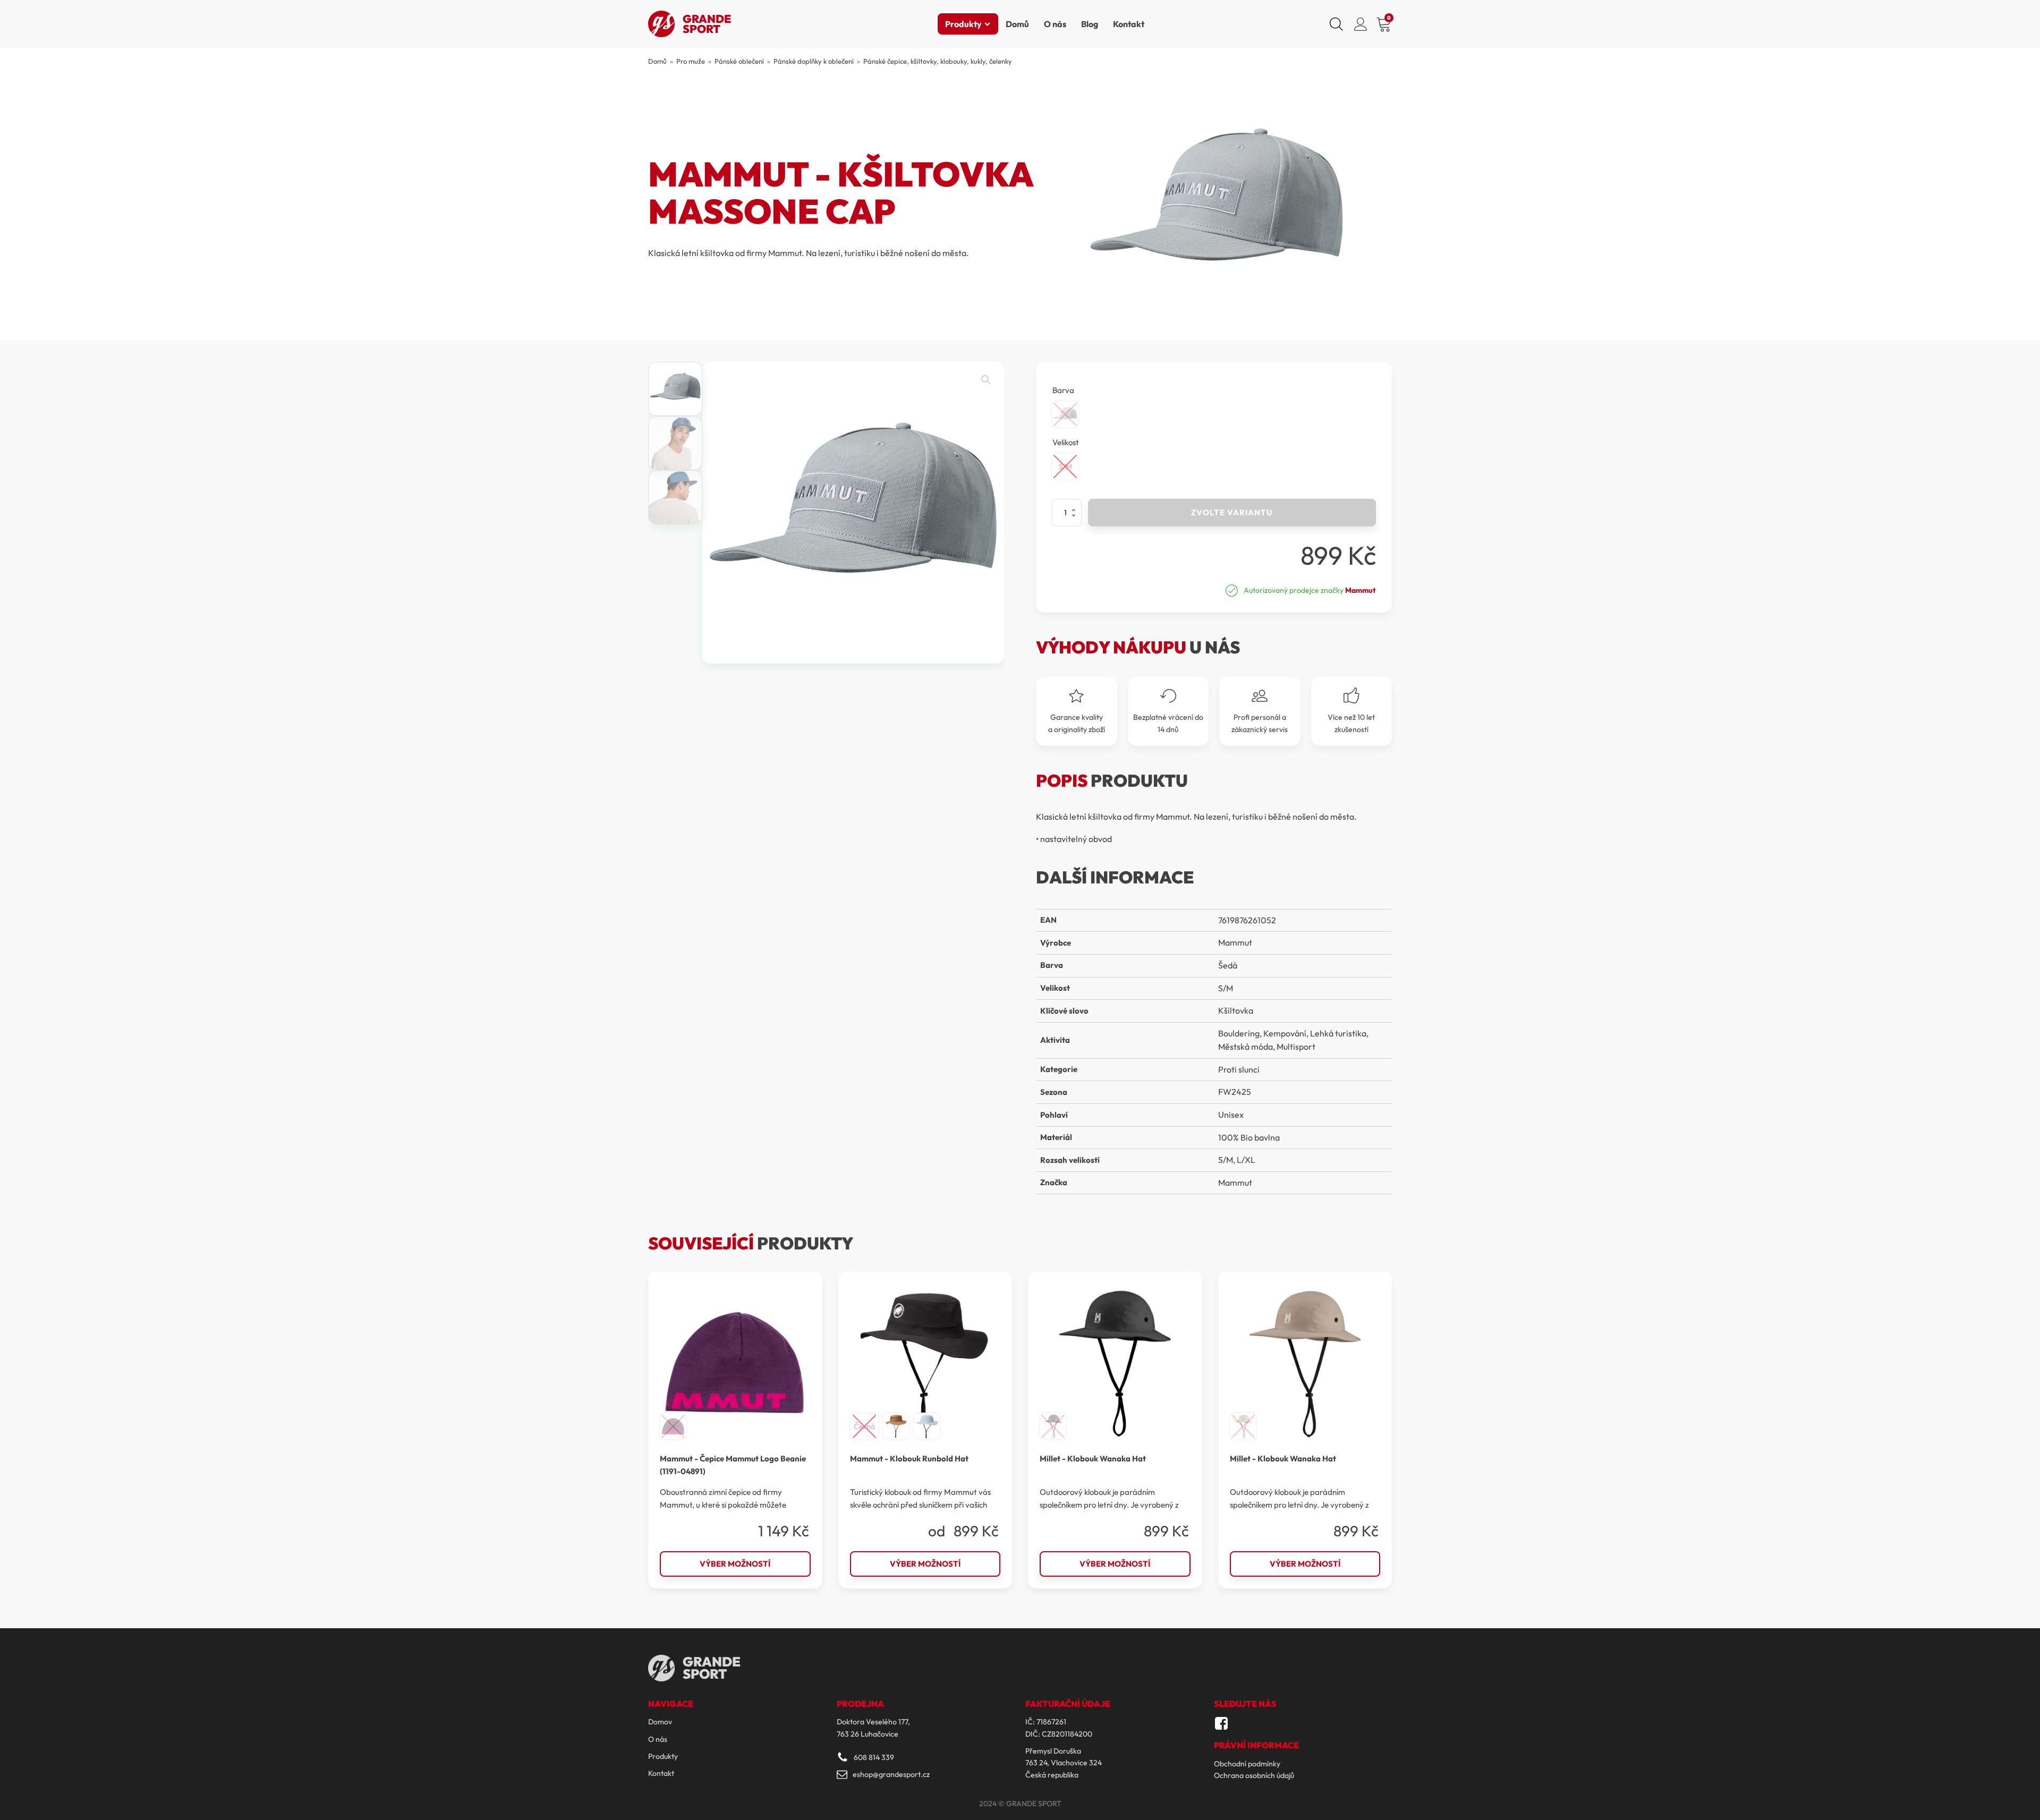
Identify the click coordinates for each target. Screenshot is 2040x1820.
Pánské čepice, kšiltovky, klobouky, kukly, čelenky (938, 61)
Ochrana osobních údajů (1254, 1775)
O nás (1055, 24)
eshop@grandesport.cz (891, 1774)
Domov (660, 1722)
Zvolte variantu (1232, 512)
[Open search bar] (1336, 24)
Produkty (963, 24)
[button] (986, 380)
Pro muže (691, 61)
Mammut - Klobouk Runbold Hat (909, 1458)
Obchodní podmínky (1247, 1764)
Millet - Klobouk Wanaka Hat (1093, 1458)
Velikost (1066, 442)
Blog (1090, 24)
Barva (1063, 390)
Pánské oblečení (739, 61)
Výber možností (735, 1564)
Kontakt (1129, 24)
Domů (1017, 24)
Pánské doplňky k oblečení (814, 61)
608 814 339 (874, 1757)
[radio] (1065, 414)
